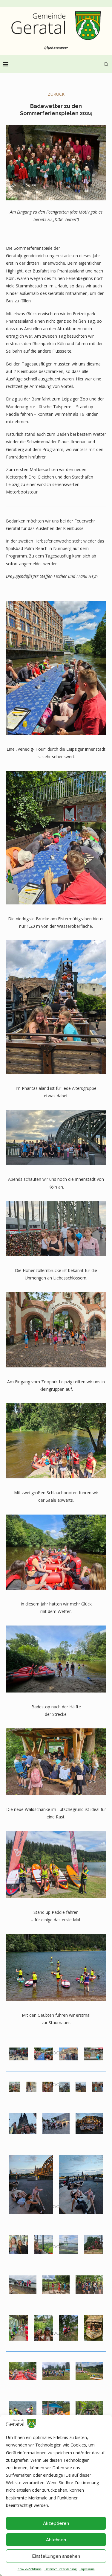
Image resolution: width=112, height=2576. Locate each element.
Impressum (87, 2569)
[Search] (106, 64)
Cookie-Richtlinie (30, 2569)
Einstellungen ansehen (56, 2556)
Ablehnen (56, 2540)
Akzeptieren (56, 2523)
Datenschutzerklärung (60, 2569)
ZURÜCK (56, 94)
